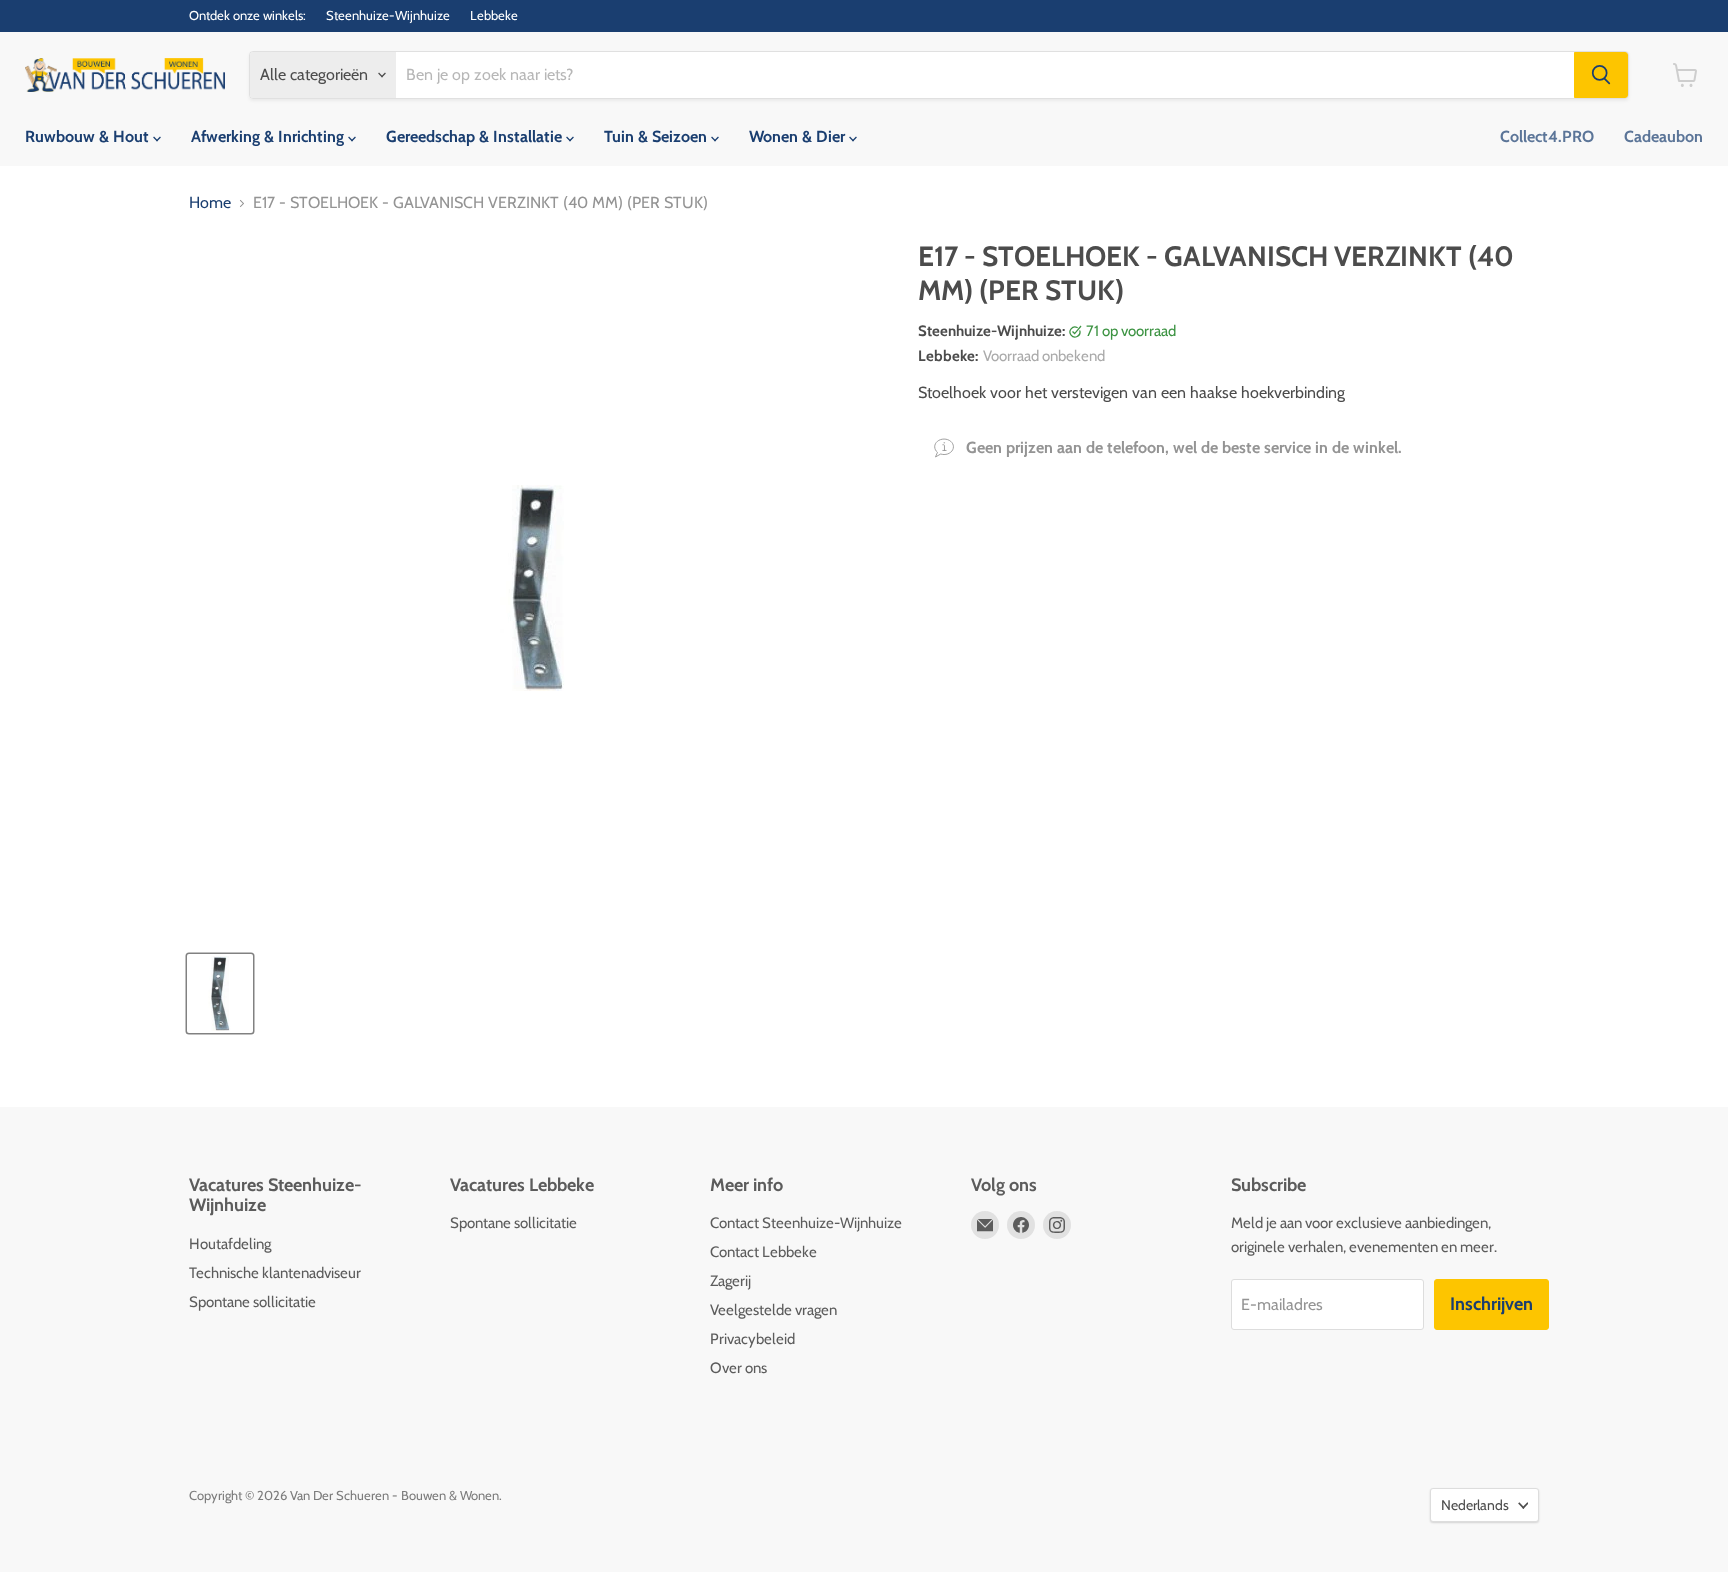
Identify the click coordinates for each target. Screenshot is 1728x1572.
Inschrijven (1491, 1304)
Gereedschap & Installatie (476, 136)
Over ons (738, 1368)
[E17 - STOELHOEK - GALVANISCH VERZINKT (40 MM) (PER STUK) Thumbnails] (220, 993)
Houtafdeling (230, 1244)
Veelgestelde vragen (773, 1310)
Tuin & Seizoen (657, 136)
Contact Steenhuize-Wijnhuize (806, 1223)
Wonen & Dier (799, 136)
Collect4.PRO (1547, 136)
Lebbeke (494, 15)
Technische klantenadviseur (275, 1273)
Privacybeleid (752, 1339)
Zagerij (730, 1281)
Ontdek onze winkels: (247, 15)
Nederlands (1475, 1505)
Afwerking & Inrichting (269, 136)
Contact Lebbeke (763, 1252)
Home (210, 203)
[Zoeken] (1601, 75)
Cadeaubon (1663, 136)
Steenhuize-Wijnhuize (388, 15)
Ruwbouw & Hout (89, 136)
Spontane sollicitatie (252, 1302)
